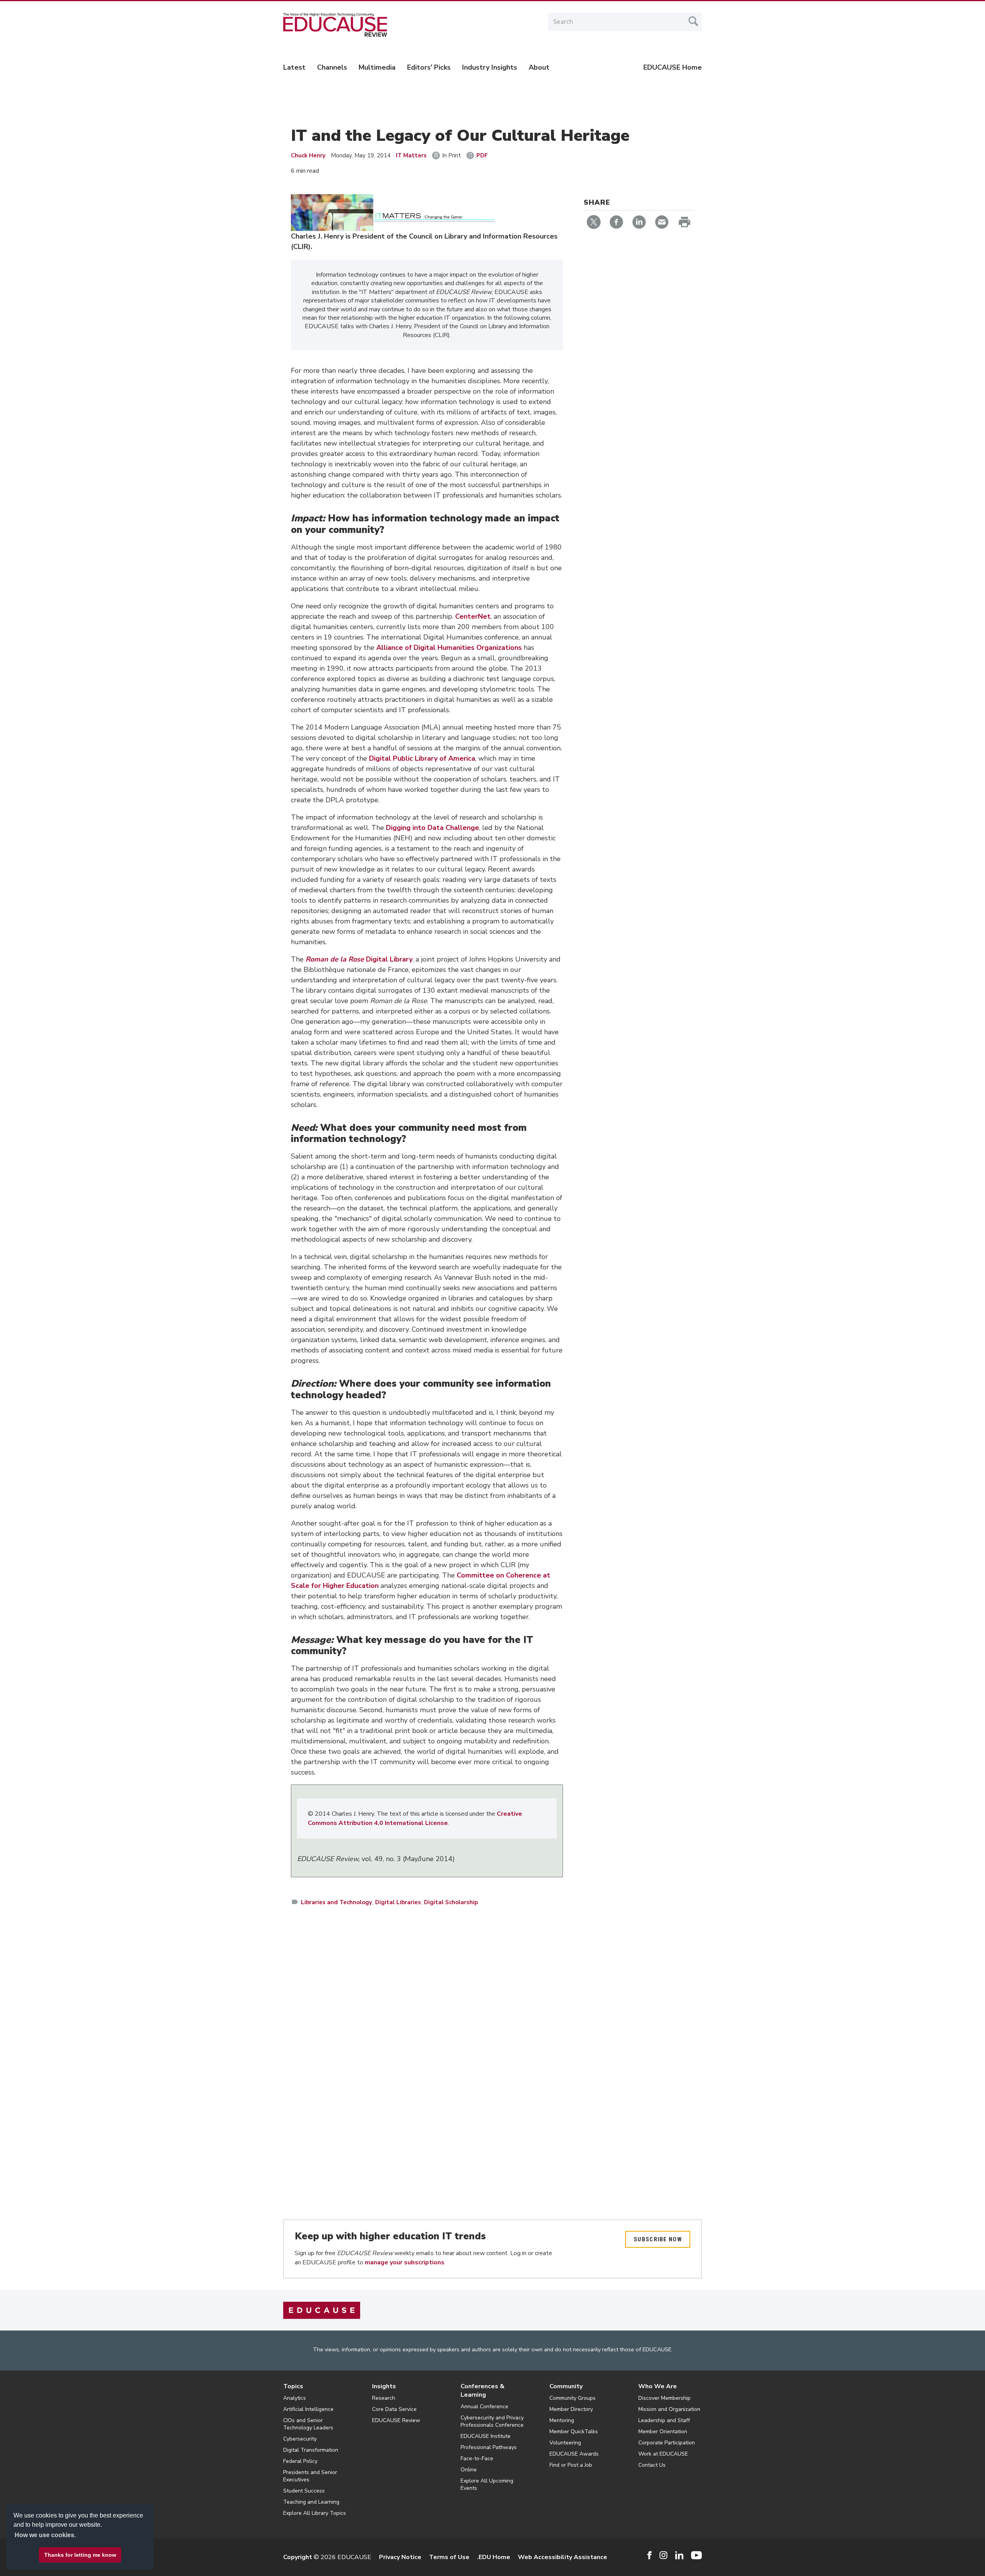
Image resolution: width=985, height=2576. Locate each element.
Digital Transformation (311, 2450)
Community (566, 2386)
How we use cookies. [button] (45, 2535)
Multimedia (377, 67)
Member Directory (571, 2409)
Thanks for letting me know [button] (80, 2555)
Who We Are (658, 2386)
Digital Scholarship (451, 1902)
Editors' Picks (429, 67)
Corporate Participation (667, 2443)
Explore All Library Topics (315, 2513)
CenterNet (473, 616)
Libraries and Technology (336, 1902)
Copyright (298, 2557)
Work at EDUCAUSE (663, 2454)
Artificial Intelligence (308, 2409)
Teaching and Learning (311, 2502)
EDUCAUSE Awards (574, 2454)
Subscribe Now (658, 2239)
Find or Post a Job (571, 2465)
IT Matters (411, 155)
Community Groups (573, 2398)
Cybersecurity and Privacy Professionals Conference (492, 2421)
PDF (482, 155)
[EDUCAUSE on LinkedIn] (679, 2555)
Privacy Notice (400, 2557)
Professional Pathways (489, 2447)
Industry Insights (490, 67)
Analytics (295, 2398)
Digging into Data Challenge (432, 828)
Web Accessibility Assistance (563, 2557)
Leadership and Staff (664, 2420)
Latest (294, 67)
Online (469, 2470)
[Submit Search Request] (693, 21)
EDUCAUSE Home (673, 67)
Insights (384, 2386)
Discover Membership (664, 2398)
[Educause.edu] (322, 2310)
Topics (293, 2386)
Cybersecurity (300, 2439)
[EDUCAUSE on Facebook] (649, 2555)
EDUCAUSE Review (396, 2420)
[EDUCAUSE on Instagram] (664, 2555)
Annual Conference (484, 2407)
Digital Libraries (398, 1902)
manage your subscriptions (405, 2262)
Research (384, 2398)
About (539, 67)
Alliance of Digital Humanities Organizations (449, 648)
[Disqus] (427, 2024)
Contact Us (652, 2465)
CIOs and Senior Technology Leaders (308, 2424)
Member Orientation (663, 2432)
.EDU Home (494, 2557)
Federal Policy (300, 2461)
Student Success (304, 2491)
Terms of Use (449, 2557)
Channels (332, 67)
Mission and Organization (669, 2409)
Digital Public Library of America (422, 758)
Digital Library (359, 959)
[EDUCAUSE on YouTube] (696, 2555)
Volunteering (565, 2443)
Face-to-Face (477, 2458)
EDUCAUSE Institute (486, 2436)
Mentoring (562, 2420)
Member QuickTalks (574, 2432)
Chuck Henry (308, 155)
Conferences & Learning (482, 2391)
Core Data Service (394, 2409)
